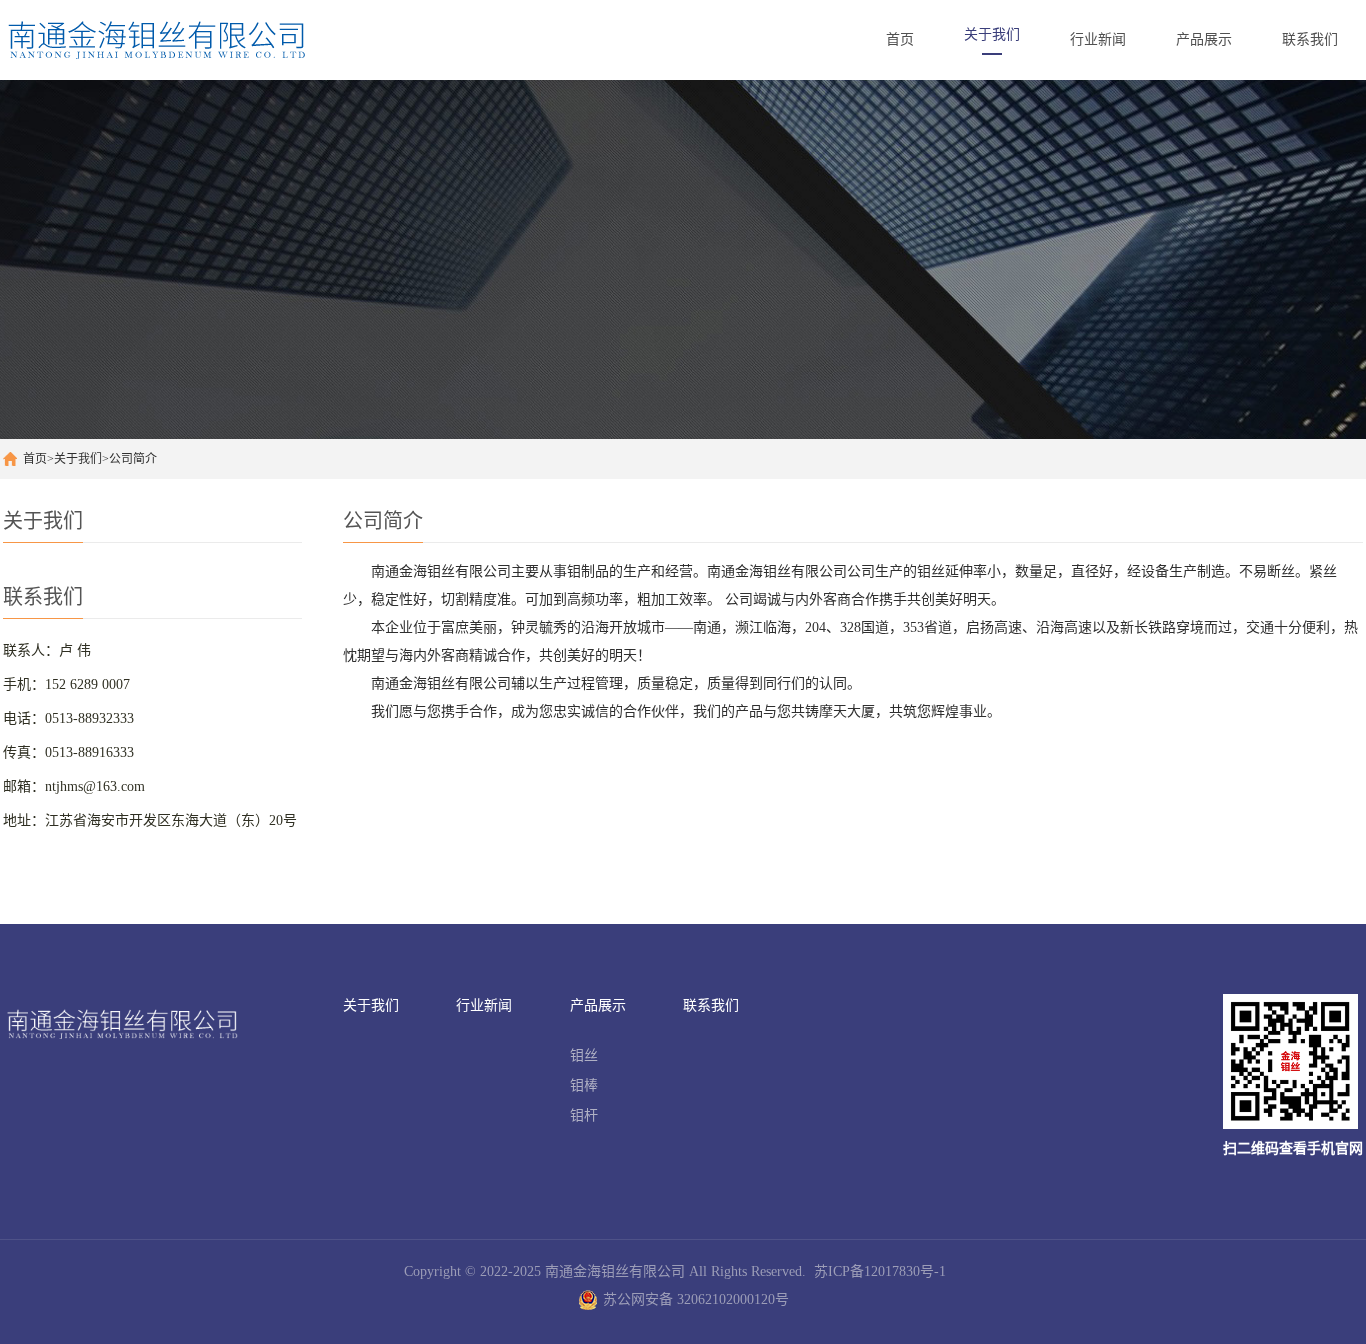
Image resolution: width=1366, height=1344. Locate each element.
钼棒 (584, 1085)
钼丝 (584, 1055)
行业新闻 (484, 1005)
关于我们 (78, 459)
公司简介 (133, 459)
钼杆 (584, 1115)
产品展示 (598, 1005)
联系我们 (711, 1005)
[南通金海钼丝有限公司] (212, 40)
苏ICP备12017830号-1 (880, 1271)
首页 (35, 459)
